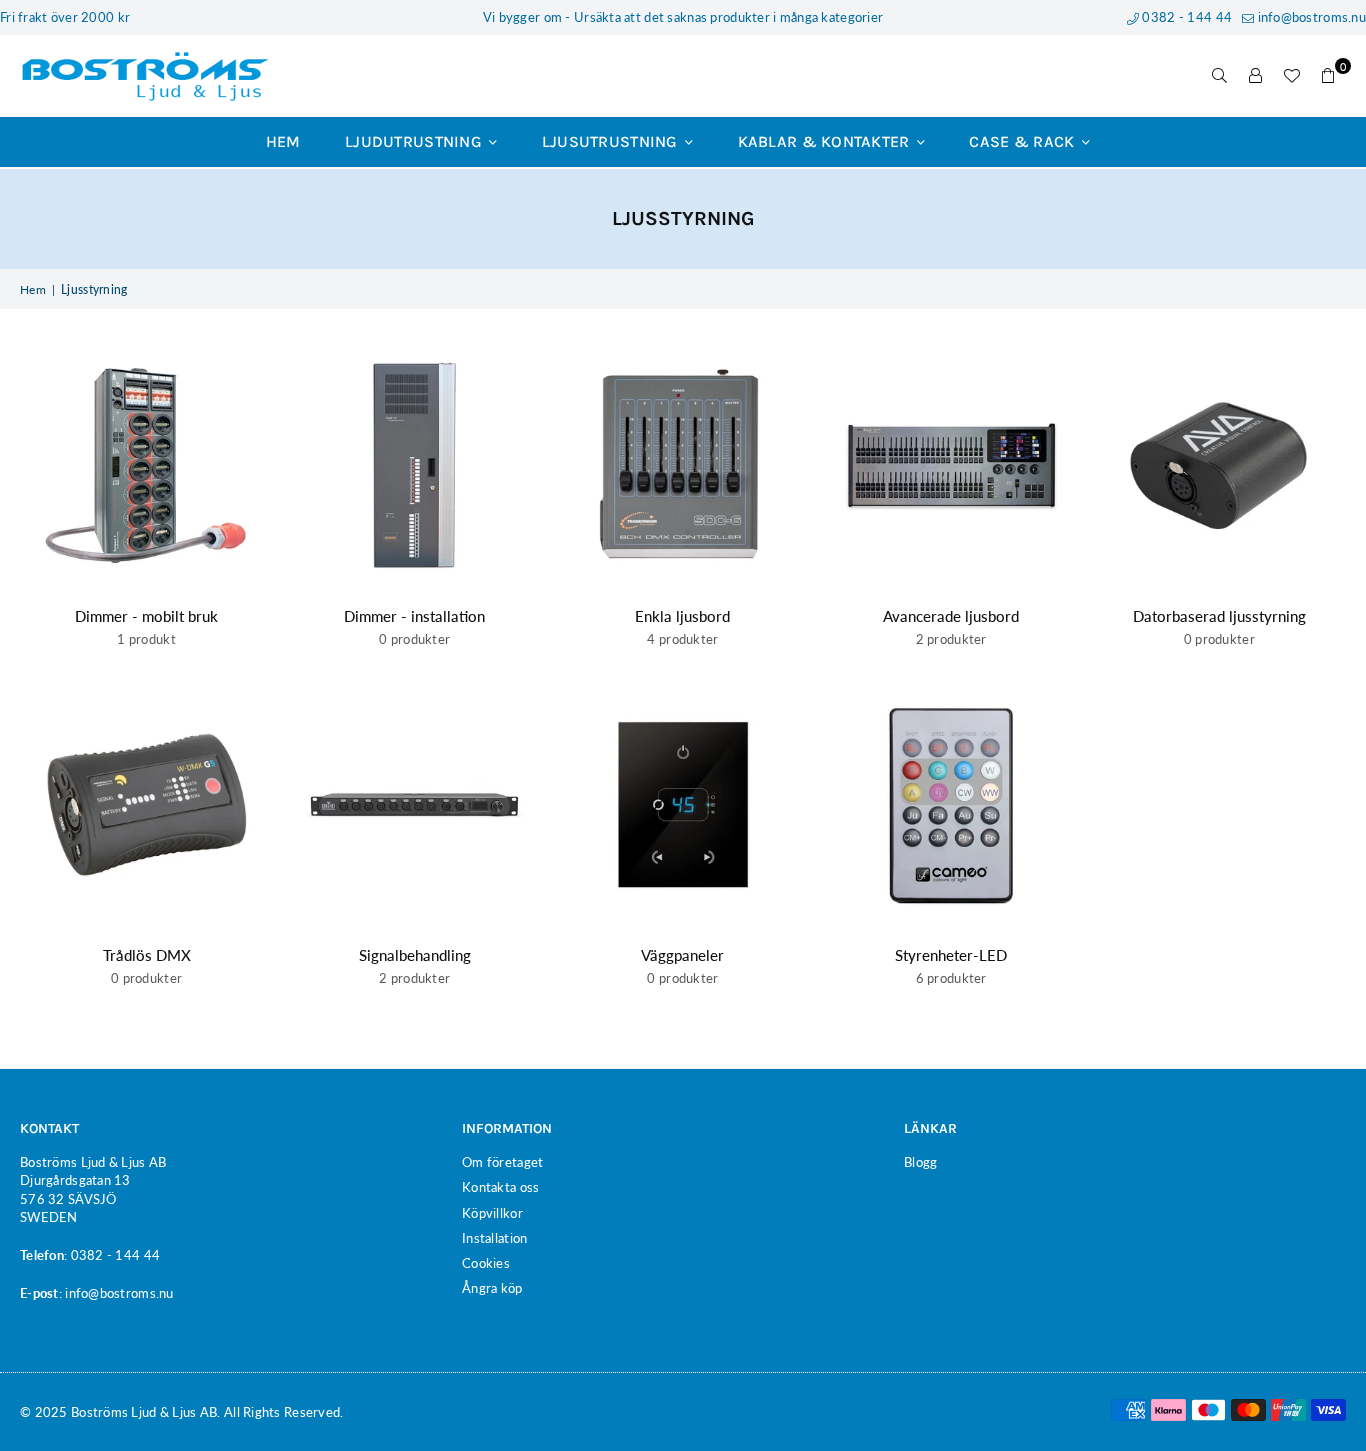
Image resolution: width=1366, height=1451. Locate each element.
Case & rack (1023, 141)
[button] (1328, 76)
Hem (283, 141)
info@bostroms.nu (1310, 17)
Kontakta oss (500, 1187)
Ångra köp (492, 1288)
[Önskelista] (1292, 76)
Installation (494, 1238)
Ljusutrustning (612, 141)
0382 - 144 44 (1185, 17)
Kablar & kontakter (826, 141)
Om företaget (502, 1162)
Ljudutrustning (415, 141)
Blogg (920, 1162)
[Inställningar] (1256, 76)
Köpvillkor (492, 1213)
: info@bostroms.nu (116, 1293)
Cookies (486, 1263)
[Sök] (1220, 76)
